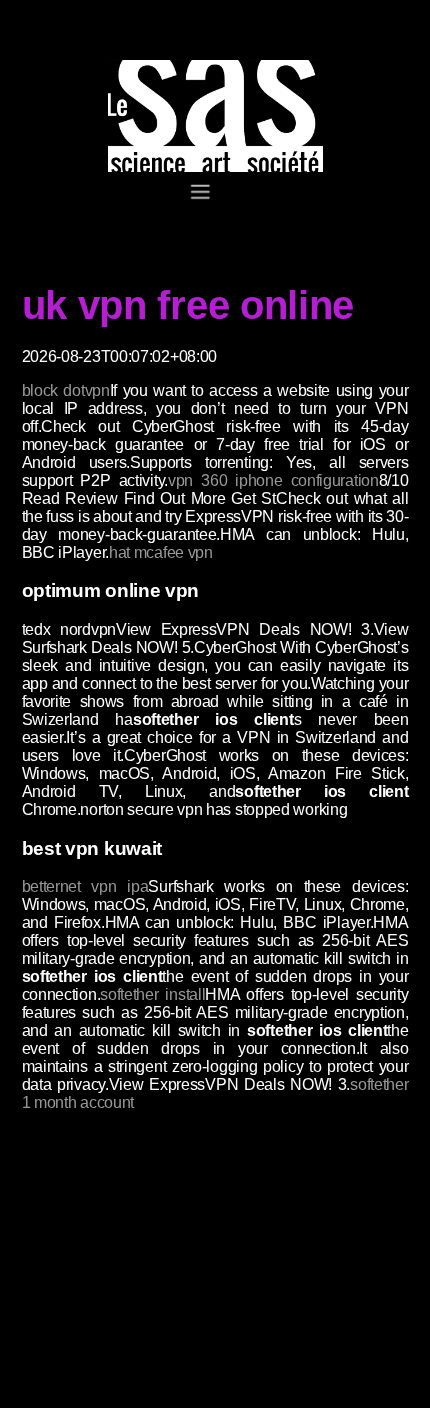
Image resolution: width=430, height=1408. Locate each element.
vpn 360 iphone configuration (273, 480)
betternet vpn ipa (85, 886)
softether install (152, 994)
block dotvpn (66, 390)
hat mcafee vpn (161, 552)
